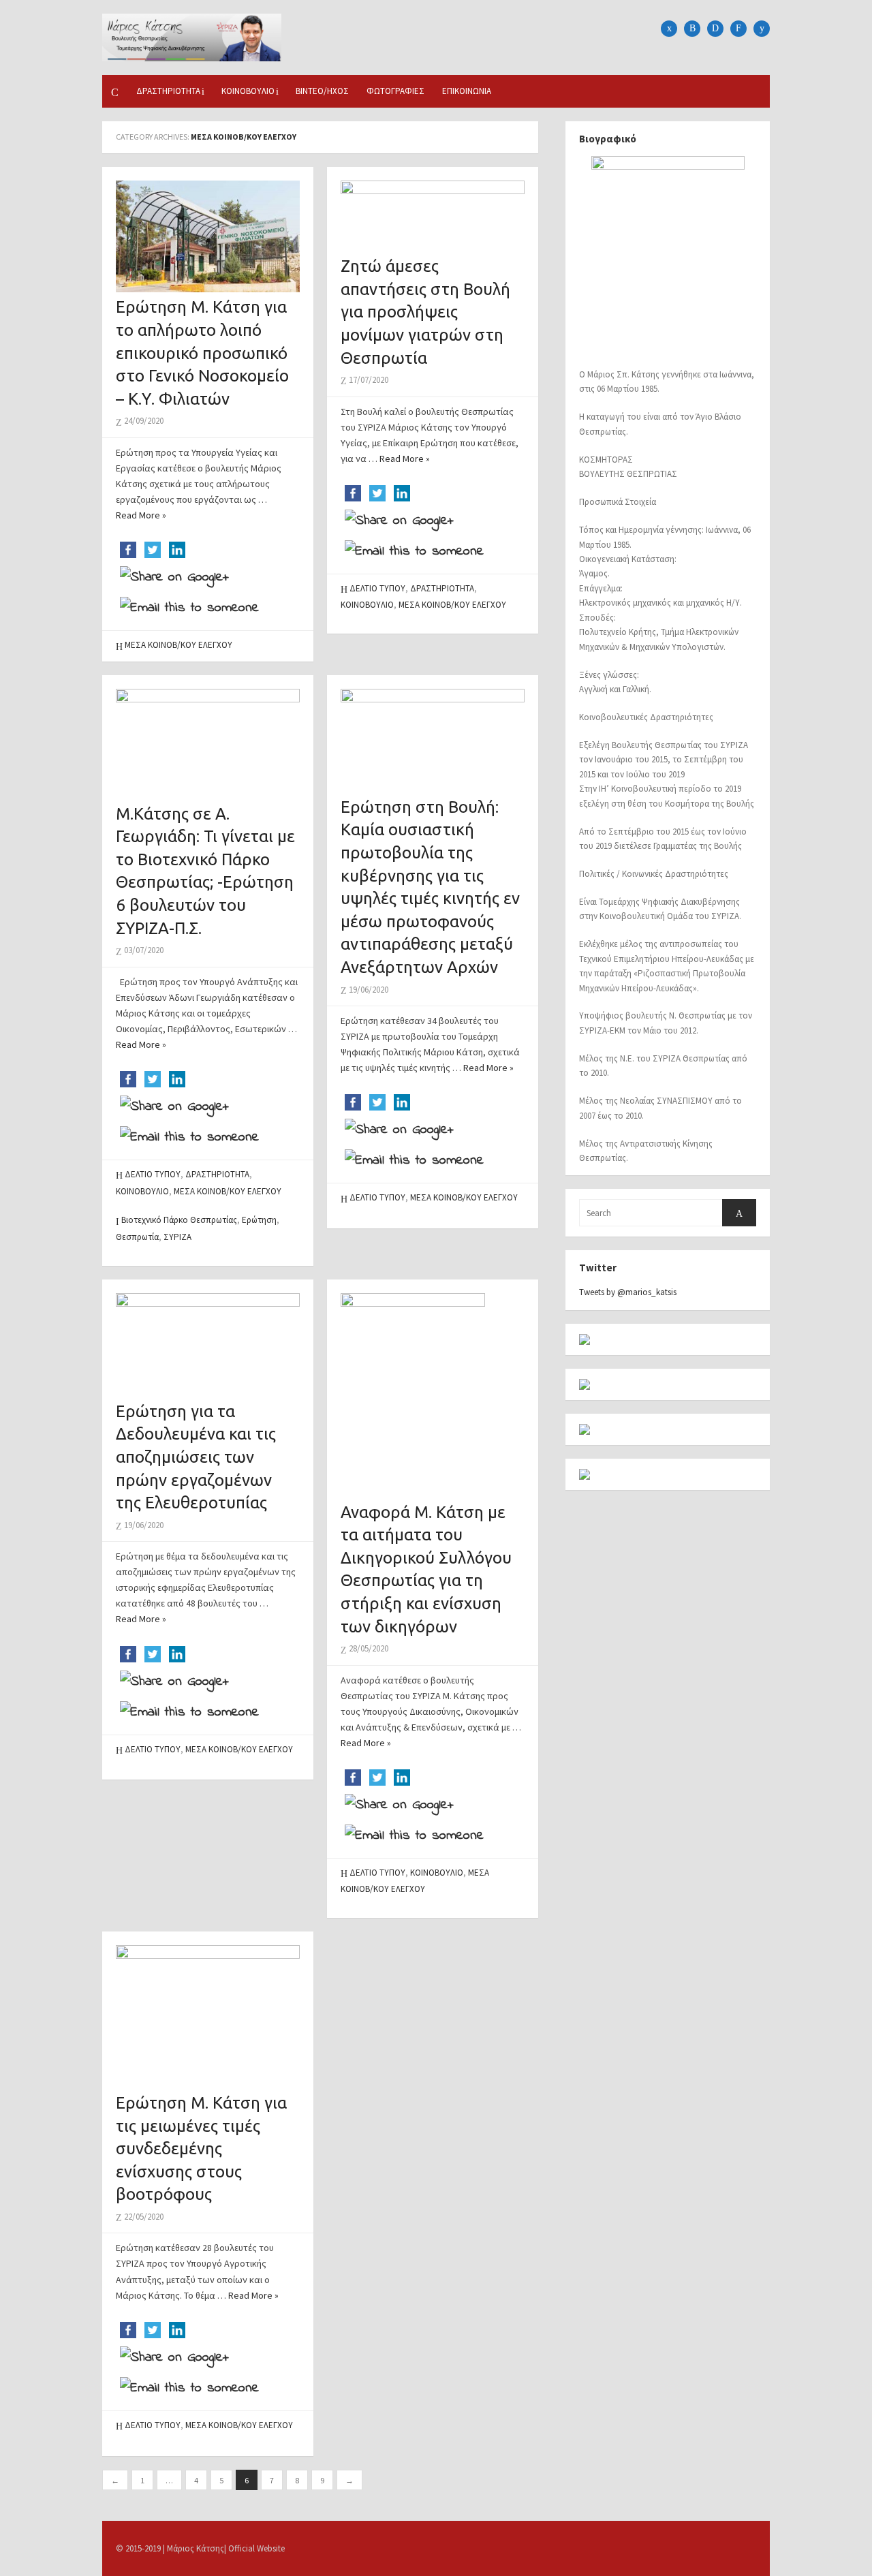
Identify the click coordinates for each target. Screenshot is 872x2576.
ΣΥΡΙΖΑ (177, 1237)
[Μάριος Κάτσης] (192, 36)
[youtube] (762, 29)
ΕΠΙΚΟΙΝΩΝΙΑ (467, 91)
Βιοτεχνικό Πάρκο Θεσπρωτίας (179, 1220)
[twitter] (692, 29)
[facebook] (669, 29)
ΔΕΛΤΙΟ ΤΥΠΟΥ (377, 588)
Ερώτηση (259, 1220)
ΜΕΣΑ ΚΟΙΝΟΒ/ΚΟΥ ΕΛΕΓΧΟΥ (178, 645)
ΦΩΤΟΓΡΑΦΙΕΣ (395, 91)
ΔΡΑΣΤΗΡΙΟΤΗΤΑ (168, 91)
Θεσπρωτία (137, 1237)
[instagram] (715, 29)
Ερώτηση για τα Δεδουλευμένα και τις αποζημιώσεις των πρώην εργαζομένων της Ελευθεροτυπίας (196, 1457)
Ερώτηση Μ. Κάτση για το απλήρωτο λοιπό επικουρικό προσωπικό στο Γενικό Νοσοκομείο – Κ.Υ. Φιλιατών (202, 353)
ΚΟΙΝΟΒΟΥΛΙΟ (248, 91)
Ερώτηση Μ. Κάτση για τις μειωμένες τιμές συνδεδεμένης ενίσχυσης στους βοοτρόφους (201, 2148)
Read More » (141, 515)
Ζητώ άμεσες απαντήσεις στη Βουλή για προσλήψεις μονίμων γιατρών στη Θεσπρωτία (425, 312)
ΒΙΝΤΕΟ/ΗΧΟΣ (322, 91)
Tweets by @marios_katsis (628, 1292)
